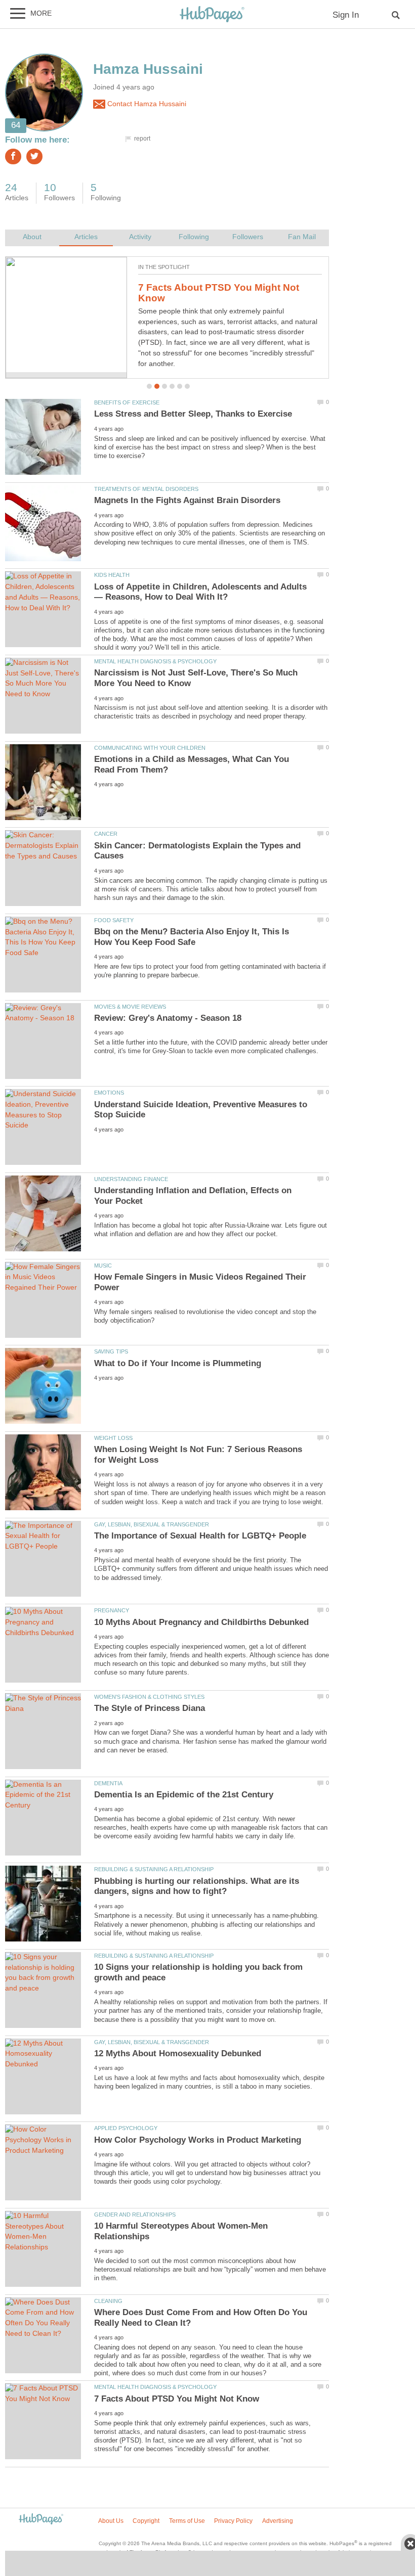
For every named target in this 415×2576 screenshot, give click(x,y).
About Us (111, 2521)
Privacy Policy (233, 2521)
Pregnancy (112, 1610)
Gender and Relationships (135, 2215)
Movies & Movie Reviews (130, 1007)
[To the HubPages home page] (41, 2520)
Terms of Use (187, 2521)
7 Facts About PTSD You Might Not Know (177, 2399)
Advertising (278, 2521)
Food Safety (114, 920)
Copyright (146, 2521)
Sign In (346, 15)
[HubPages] (212, 15)
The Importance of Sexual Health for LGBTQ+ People (200, 1536)
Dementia (108, 1783)
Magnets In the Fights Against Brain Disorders (187, 500)
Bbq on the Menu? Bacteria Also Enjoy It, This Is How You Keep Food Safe (192, 937)
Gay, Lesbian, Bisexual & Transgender (152, 1524)
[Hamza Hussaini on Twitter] (34, 156)
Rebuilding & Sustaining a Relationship (154, 1869)
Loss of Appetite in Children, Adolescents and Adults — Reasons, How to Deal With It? (200, 592)
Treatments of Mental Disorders (146, 489)
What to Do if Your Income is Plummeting (178, 1363)
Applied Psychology (126, 2128)
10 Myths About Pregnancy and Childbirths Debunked (201, 1622)
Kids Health (112, 575)
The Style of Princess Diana (150, 1708)
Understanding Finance (131, 1179)
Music (103, 1266)
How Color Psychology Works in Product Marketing (198, 2140)
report (142, 139)
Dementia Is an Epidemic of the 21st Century (184, 1795)
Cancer (106, 834)
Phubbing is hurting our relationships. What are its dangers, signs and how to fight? (197, 1886)
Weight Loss (113, 1438)
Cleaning (108, 2301)
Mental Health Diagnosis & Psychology (155, 661)
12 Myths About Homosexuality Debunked (211, 293)
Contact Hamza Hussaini (146, 104)
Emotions (109, 1093)
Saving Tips (111, 1351)
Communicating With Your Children (150, 748)
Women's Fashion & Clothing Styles (149, 1697)
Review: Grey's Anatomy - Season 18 (168, 1018)
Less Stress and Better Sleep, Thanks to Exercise (193, 414)
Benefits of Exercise (127, 402)
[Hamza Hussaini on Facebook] (13, 156)
